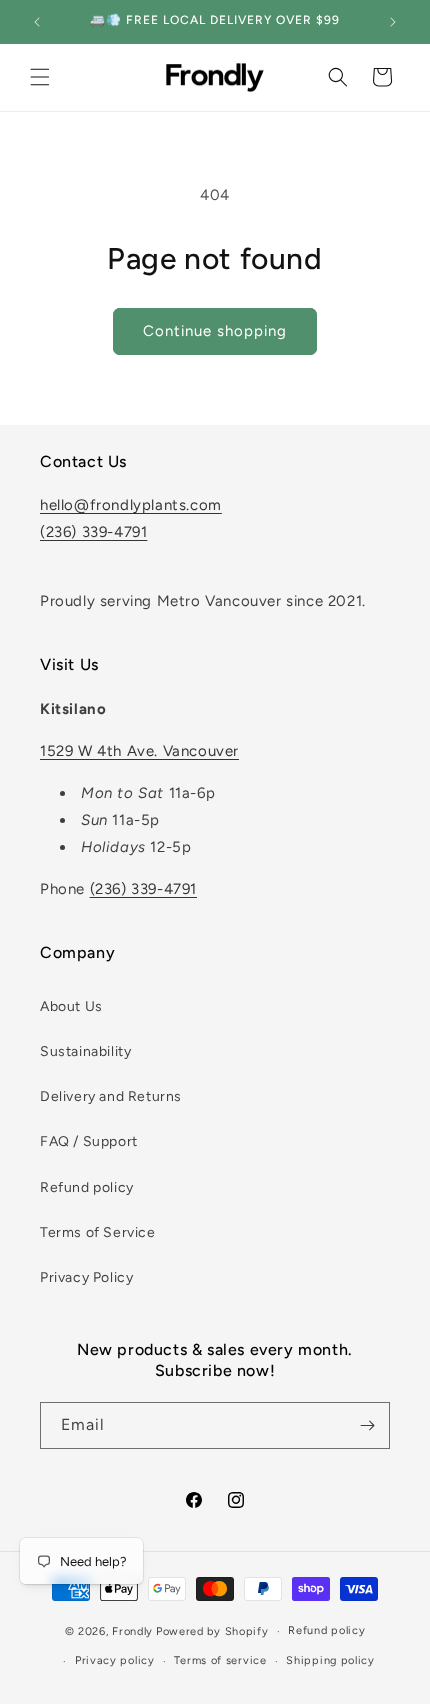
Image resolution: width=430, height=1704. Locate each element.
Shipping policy (330, 1660)
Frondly (132, 1631)
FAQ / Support (89, 1141)
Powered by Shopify (212, 1631)
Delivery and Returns (111, 1096)
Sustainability (85, 1051)
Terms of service (220, 1660)
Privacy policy (115, 1660)
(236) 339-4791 (93, 532)
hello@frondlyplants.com (131, 505)
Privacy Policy (86, 1277)
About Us (71, 1006)
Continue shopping (215, 331)
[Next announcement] (393, 22)
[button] (40, 77)
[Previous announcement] (37, 22)
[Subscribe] (367, 1425)
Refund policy (87, 1187)
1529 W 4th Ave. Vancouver (139, 751)
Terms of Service (98, 1232)
